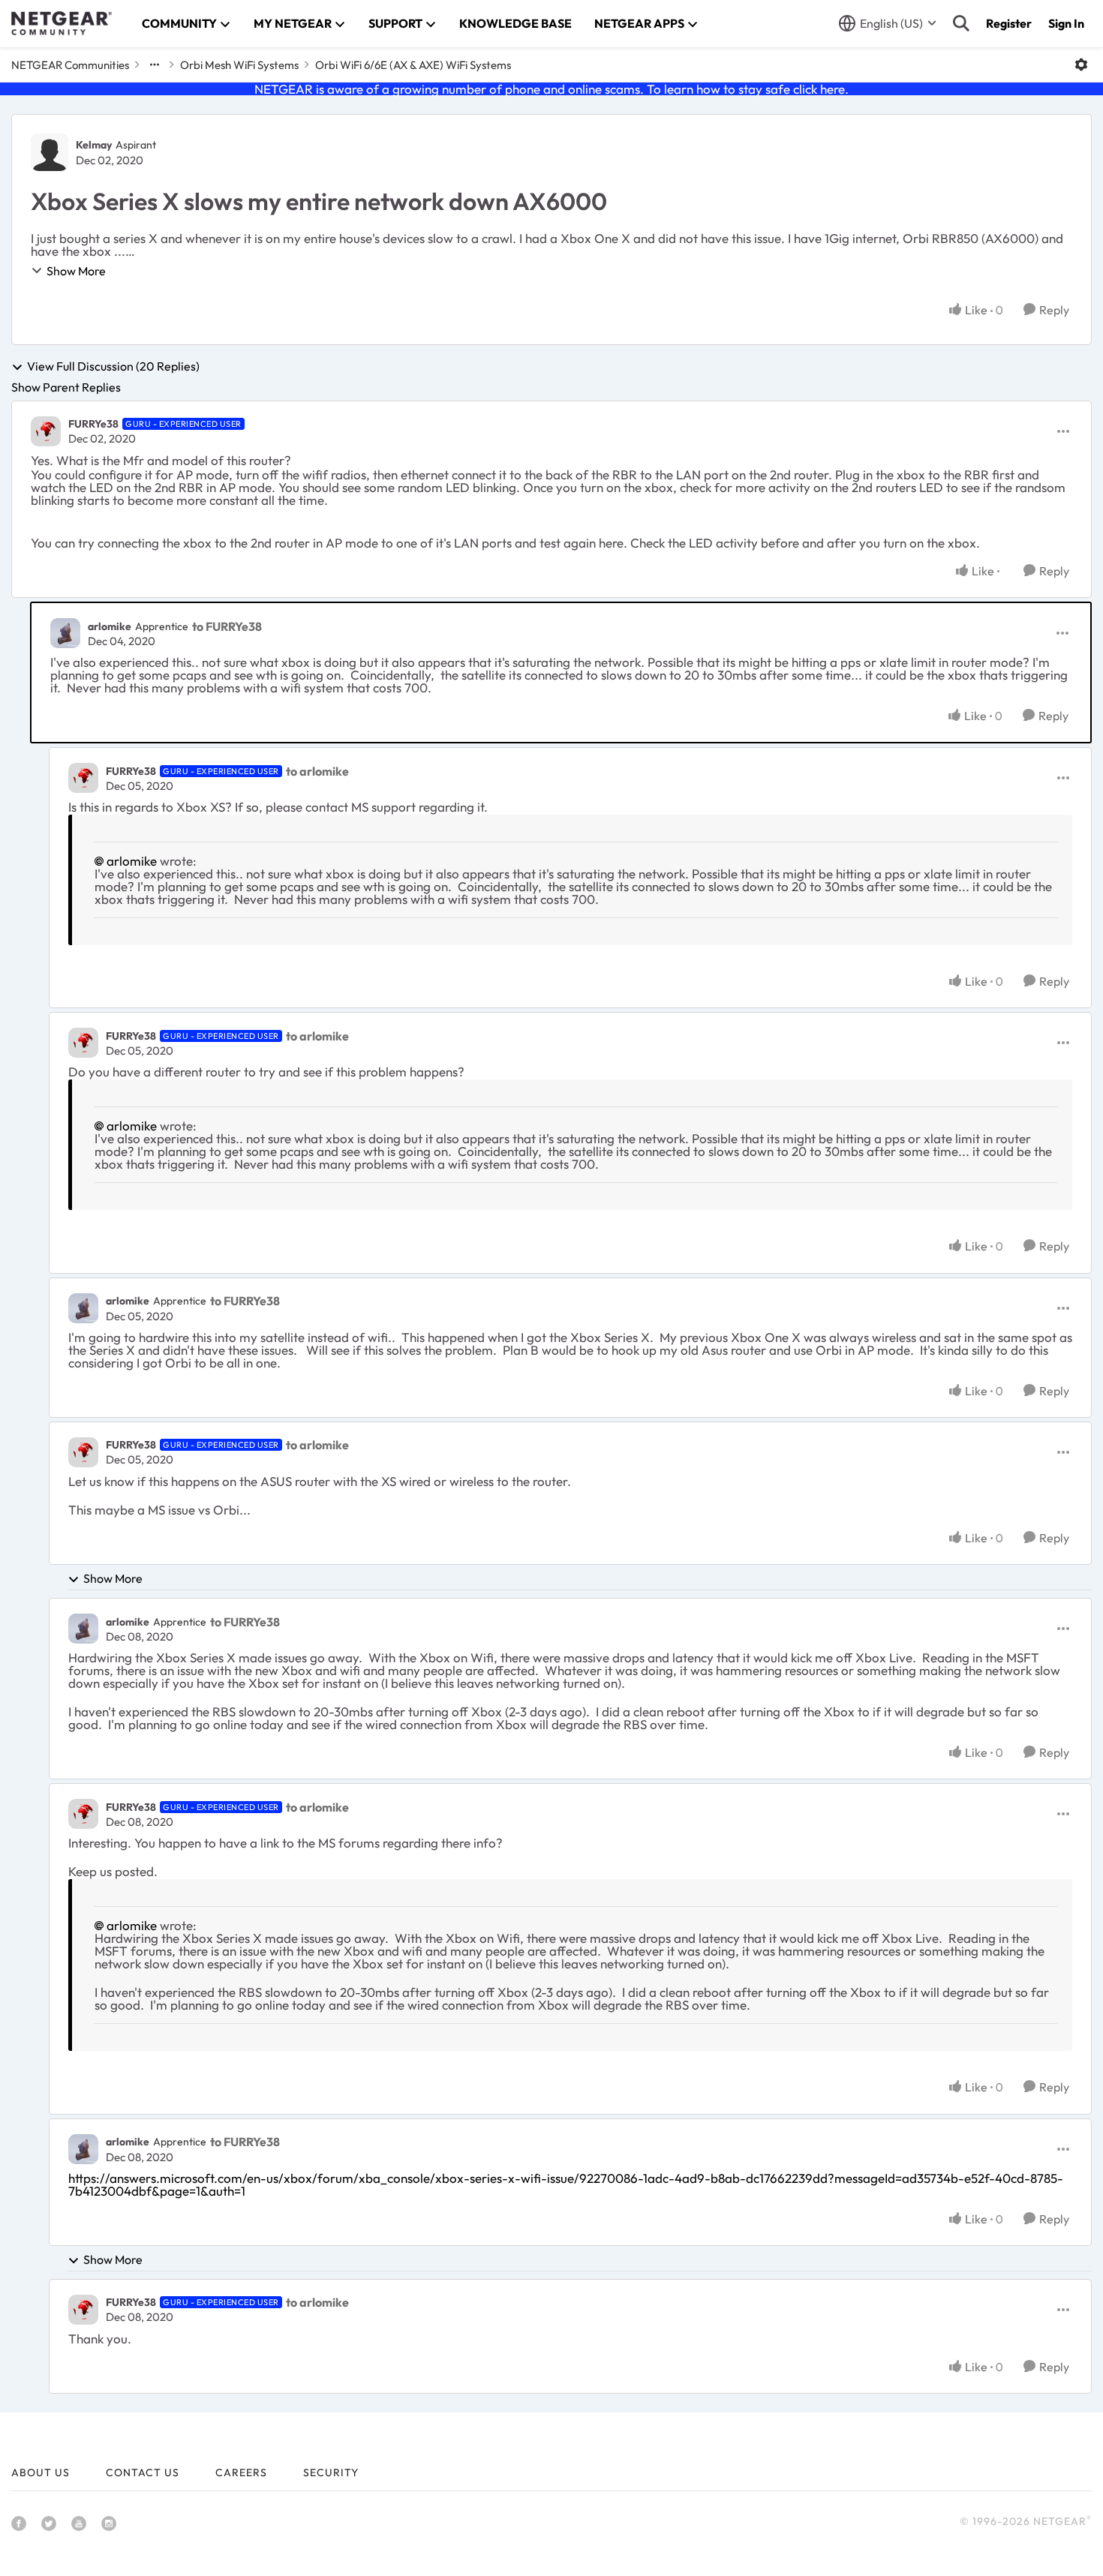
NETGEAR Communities (70, 65)
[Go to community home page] (62, 23)
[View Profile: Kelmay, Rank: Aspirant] (50, 152)
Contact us (143, 2472)
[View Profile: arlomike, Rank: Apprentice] (65, 633)
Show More (76, 271)
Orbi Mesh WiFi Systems (239, 65)
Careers (241, 2472)
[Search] (961, 23)
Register (1009, 23)
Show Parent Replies (66, 387)
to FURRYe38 (227, 626)
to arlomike (317, 771)
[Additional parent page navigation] (155, 65)
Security (331, 2472)
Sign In (1066, 23)
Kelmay (94, 145)
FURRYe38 (93, 424)
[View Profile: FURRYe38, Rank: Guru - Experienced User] (46, 431)
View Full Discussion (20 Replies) (113, 367)
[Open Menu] (1081, 65)
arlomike (110, 626)
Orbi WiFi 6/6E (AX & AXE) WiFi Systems (413, 65)
